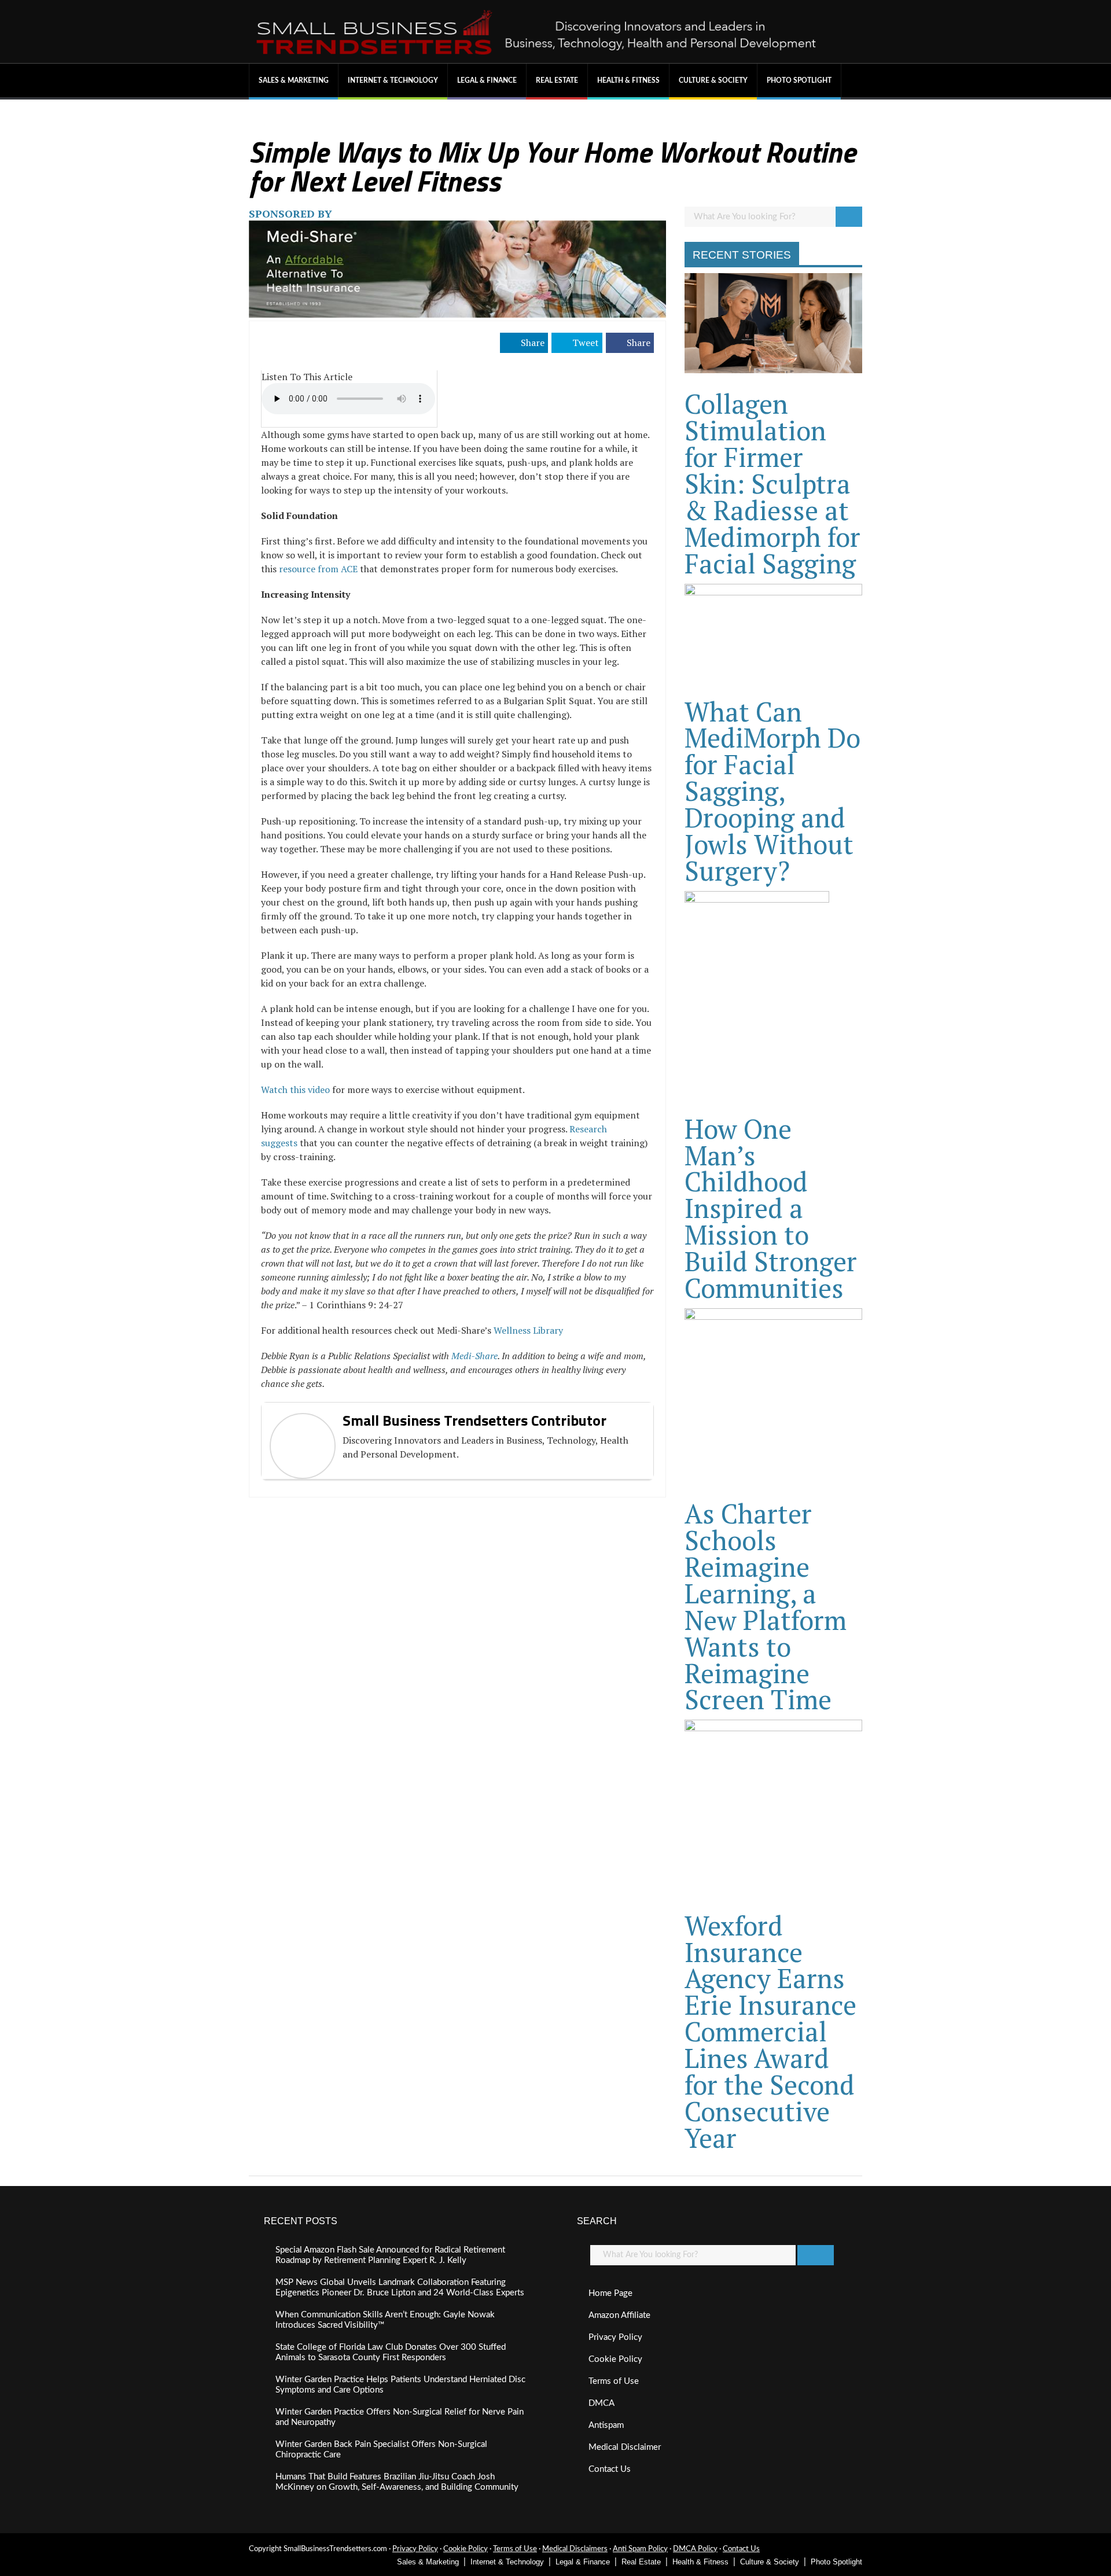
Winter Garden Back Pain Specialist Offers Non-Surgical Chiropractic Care (381, 2450)
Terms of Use (614, 2381)
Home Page (610, 2293)
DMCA (602, 2403)
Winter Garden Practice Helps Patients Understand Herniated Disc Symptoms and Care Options (400, 2385)
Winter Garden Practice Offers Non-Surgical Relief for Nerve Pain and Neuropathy (400, 2417)
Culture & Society (713, 80)
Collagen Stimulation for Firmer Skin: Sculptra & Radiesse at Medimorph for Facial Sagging (772, 483)
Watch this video (295, 1090)
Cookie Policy (615, 2359)
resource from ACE (318, 569)
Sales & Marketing (294, 80)
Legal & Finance (487, 80)
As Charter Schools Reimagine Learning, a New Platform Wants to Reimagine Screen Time (766, 1606)
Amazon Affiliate (619, 2315)
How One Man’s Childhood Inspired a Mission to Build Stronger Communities (771, 1208)
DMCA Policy (695, 2549)
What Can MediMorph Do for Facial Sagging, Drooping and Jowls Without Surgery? (772, 791)
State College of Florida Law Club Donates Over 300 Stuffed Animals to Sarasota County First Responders (391, 2352)
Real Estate (557, 80)
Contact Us (610, 2469)
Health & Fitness (628, 80)
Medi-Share (474, 1356)
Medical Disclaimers (575, 2549)
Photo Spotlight (799, 80)
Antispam (606, 2425)
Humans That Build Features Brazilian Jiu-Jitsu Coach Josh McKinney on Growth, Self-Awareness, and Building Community (397, 2482)
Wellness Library (528, 1330)
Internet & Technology (393, 80)
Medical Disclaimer (625, 2447)
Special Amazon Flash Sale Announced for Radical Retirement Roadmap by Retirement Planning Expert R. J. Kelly (390, 2255)
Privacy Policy (615, 2337)
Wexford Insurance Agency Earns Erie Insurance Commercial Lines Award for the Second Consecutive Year (770, 2032)
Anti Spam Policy (640, 2549)
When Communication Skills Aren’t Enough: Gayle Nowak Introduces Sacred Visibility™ (385, 2320)
